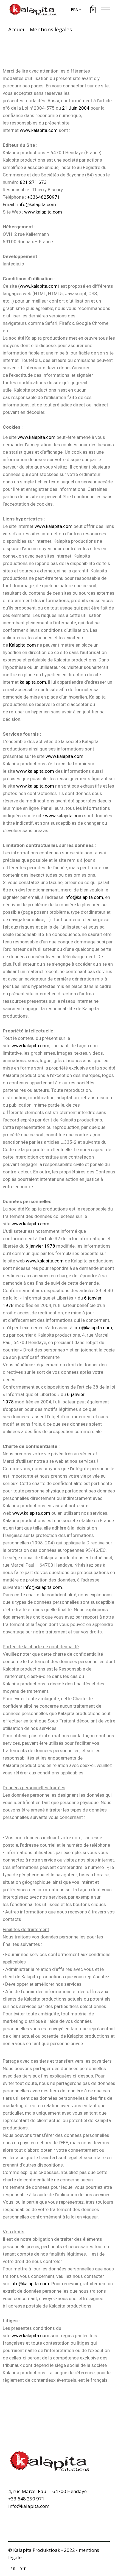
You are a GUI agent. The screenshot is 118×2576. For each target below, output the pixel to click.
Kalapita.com (23, 645)
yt (23, 2569)
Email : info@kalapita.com (29, 204)
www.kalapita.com (39, 130)
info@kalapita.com (84, 897)
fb (13, 2569)
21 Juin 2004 (76, 108)
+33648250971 (44, 197)
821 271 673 (33, 182)
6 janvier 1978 (40, 1246)
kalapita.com (33, 682)
